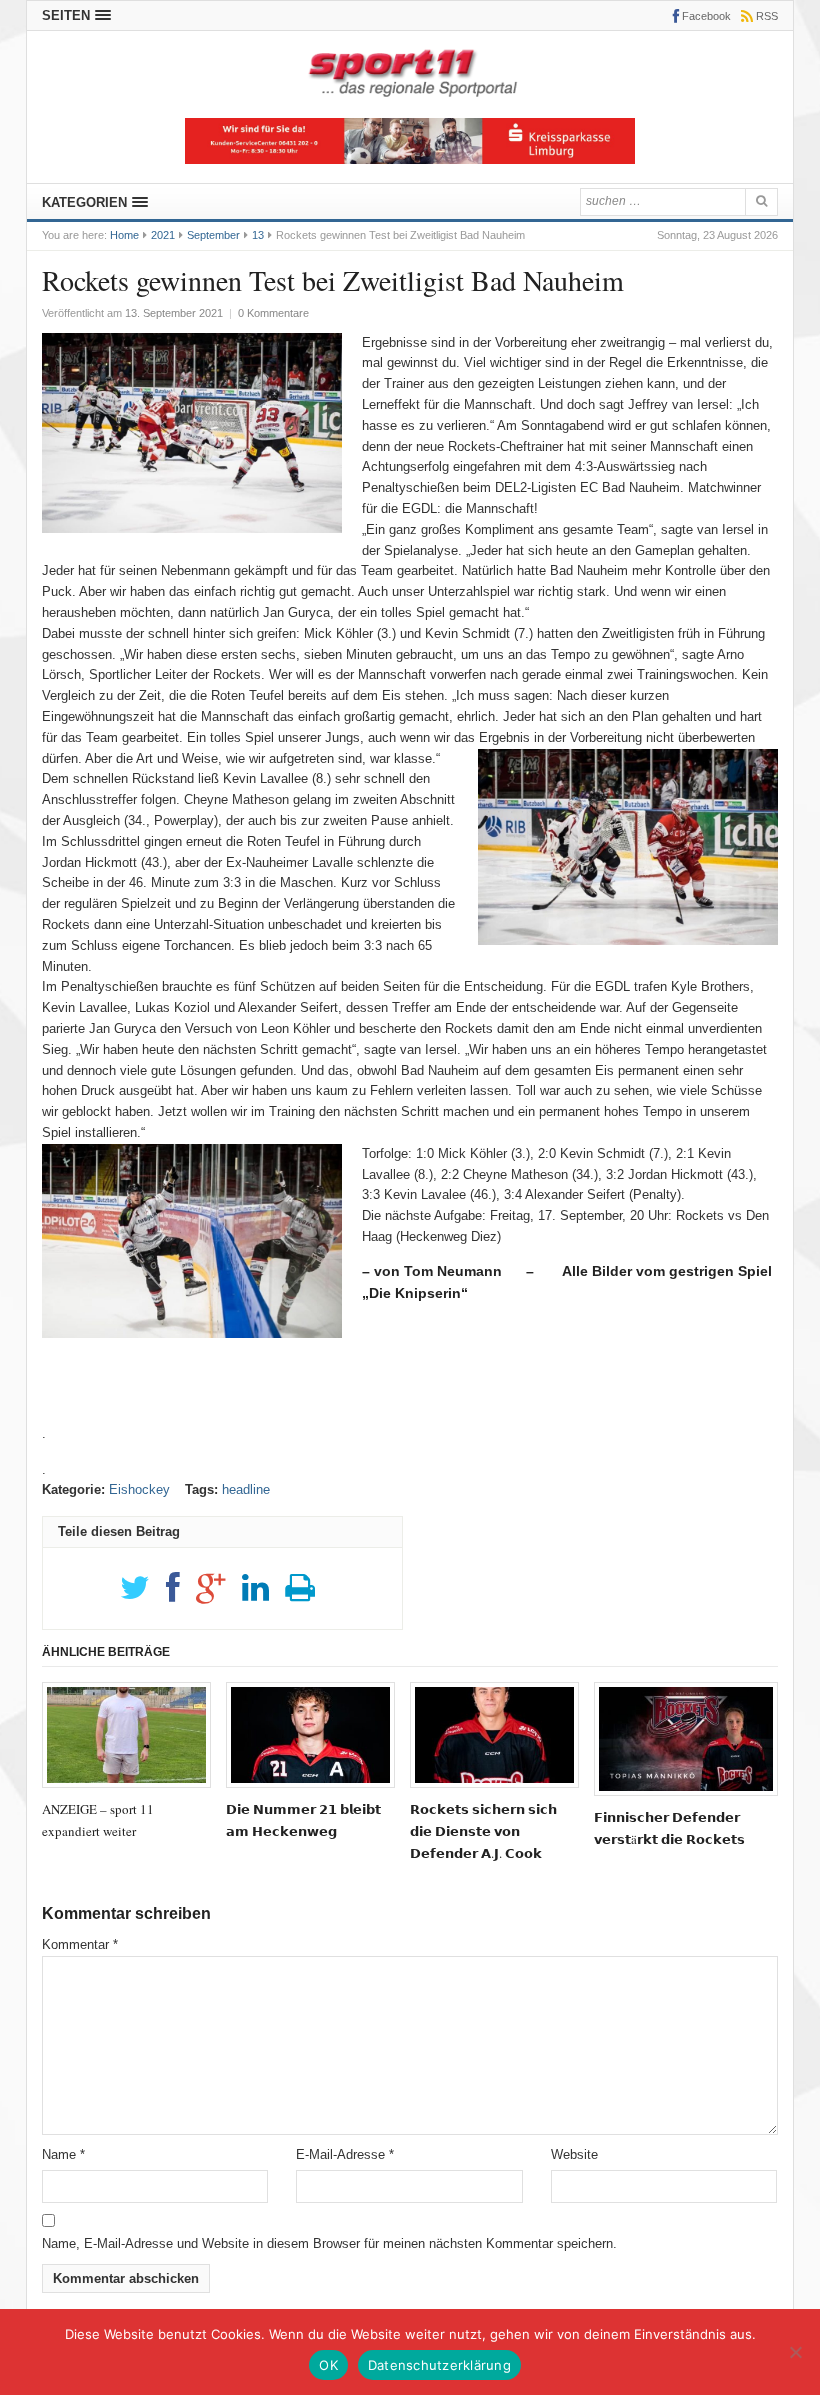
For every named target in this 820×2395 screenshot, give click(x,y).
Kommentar (80, 1944)
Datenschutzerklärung (439, 2365)
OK (328, 2365)
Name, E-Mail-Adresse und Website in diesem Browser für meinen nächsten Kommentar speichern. (329, 2243)
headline (246, 1489)
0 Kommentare (273, 313)
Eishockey (139, 1489)
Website (574, 2154)
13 (258, 235)
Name (63, 2154)
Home (124, 235)
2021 (163, 235)
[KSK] (410, 159)
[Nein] (795, 2352)
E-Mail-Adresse (345, 2154)
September (213, 235)
